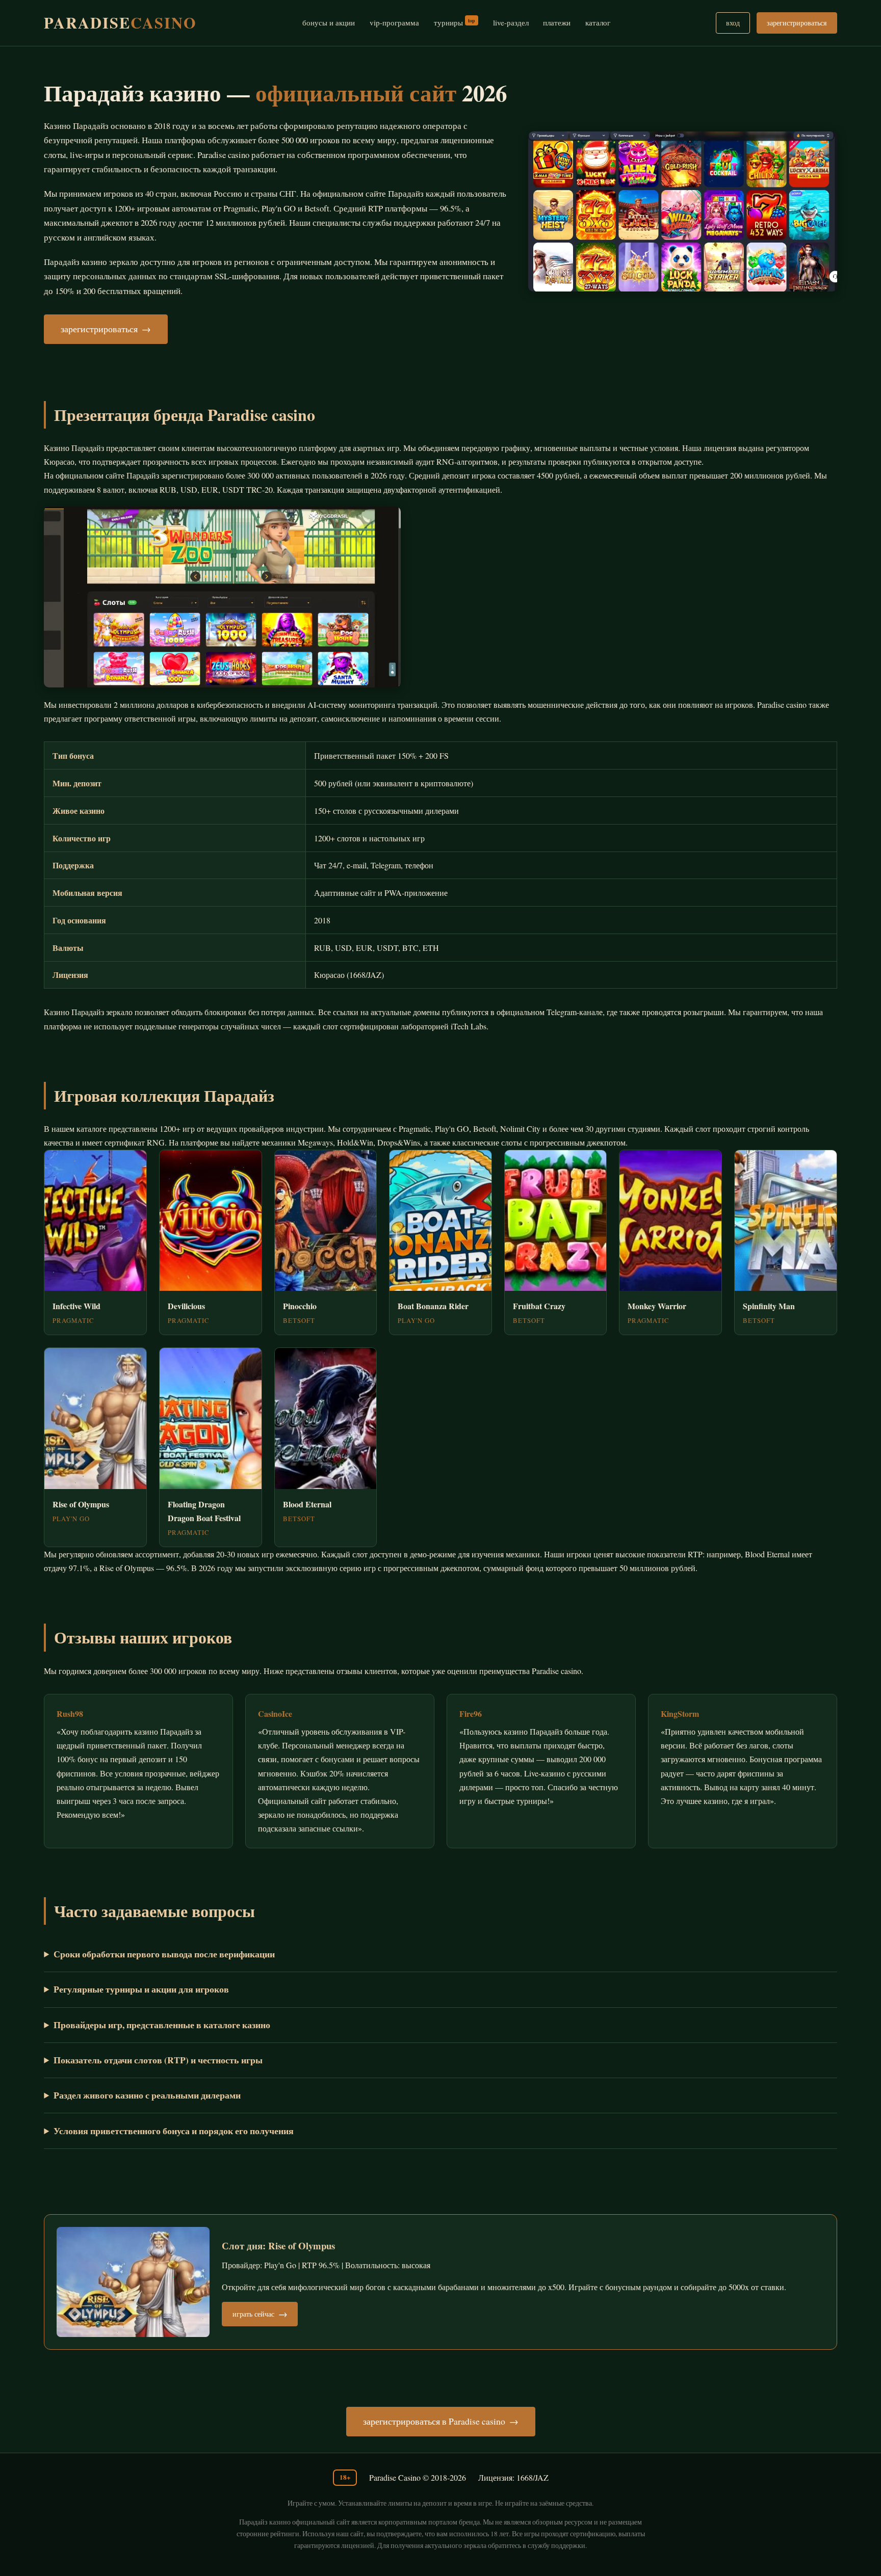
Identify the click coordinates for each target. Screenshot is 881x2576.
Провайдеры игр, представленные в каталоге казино (162, 2025)
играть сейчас (253, 2314)
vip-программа (394, 22)
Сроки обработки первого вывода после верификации (164, 1954)
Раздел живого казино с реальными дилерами (147, 2095)
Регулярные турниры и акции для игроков (141, 1989)
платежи (557, 22)
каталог (598, 22)
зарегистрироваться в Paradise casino (434, 2421)
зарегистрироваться (797, 23)
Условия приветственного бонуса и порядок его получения (174, 2131)
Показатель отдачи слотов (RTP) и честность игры (158, 2060)
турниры (454, 22)
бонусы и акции (329, 22)
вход (733, 23)
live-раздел (511, 22)
